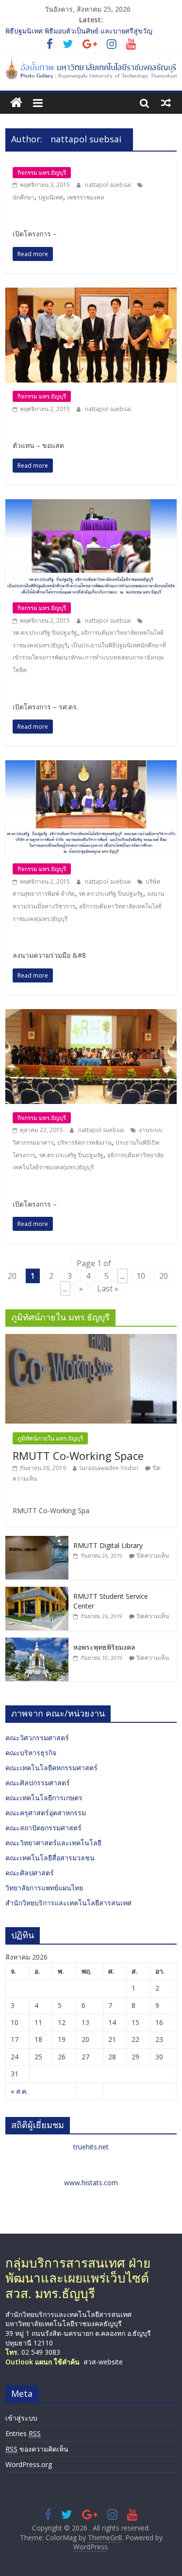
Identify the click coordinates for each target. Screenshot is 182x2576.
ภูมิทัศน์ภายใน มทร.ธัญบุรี (50, 1438)
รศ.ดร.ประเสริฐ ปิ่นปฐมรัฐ (45, 633)
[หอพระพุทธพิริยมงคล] (37, 1643)
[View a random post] (166, 103)
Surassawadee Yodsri (109, 1468)
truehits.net (91, 2147)
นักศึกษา (24, 197)
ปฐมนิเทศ (51, 197)
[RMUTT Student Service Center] (37, 1592)
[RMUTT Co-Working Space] (91, 1339)
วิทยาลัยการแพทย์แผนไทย (44, 1888)
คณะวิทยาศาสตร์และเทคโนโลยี (53, 1843)
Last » (108, 1288)
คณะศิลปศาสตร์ (30, 1873)
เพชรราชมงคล (85, 197)
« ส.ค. (19, 2091)
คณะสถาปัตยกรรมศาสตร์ (43, 1828)
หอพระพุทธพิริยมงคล (104, 1647)
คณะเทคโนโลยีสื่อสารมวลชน (50, 1858)
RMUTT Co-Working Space (78, 1456)
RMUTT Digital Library (108, 1545)
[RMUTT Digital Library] (37, 1541)
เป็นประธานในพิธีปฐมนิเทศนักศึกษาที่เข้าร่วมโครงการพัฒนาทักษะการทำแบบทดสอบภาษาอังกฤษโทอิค (89, 658)
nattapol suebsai (109, 185)
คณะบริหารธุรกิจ (31, 1753)
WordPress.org (29, 2464)
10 (141, 1276)
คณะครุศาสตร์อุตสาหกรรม (46, 1813)
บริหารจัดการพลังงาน (84, 1142)
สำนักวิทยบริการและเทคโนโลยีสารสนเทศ (68, 1903)
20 (164, 1276)
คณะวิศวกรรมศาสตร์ (37, 1738)
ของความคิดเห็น (37, 2449)
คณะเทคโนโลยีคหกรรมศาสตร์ (51, 1768)
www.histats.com (91, 2183)
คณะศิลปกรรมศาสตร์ (38, 1783)
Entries (23, 2433)
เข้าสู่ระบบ (21, 2418)
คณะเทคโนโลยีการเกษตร (44, 1798)
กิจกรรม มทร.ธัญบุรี (42, 173)
